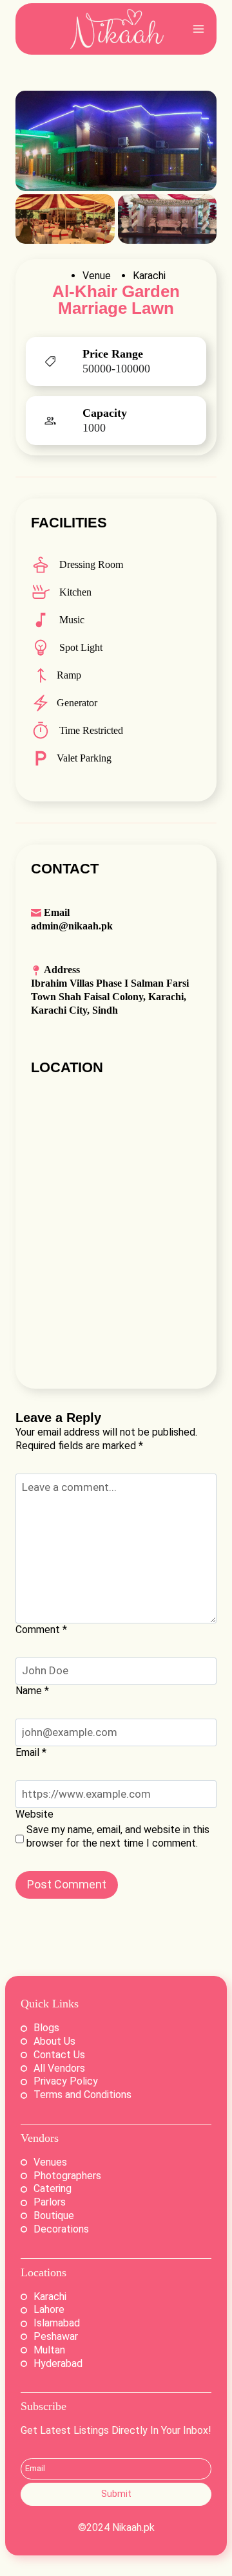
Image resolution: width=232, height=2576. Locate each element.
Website (34, 1814)
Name (32, 1691)
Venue (97, 276)
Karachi (149, 276)
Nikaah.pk (133, 2527)
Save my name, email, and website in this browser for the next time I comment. (118, 1836)
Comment (41, 1630)
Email (31, 1752)
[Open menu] (198, 29)
